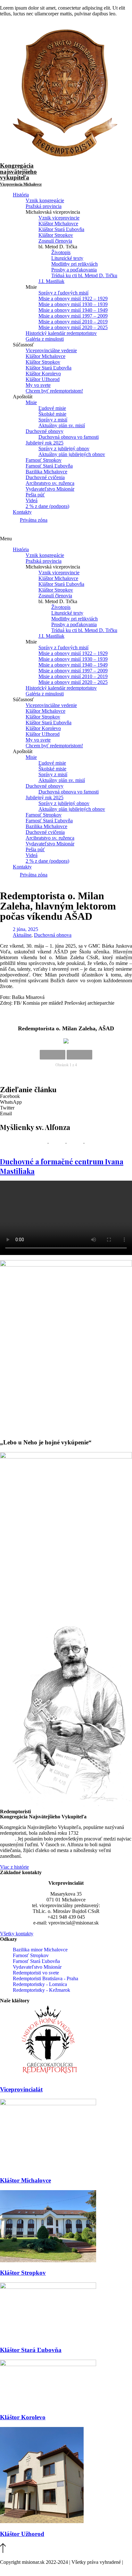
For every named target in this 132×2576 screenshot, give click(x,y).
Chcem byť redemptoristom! (54, 391)
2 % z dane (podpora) (47, 506)
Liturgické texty (67, 258)
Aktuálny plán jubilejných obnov (72, 454)
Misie (31, 402)
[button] (66, 539)
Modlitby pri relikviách (74, 264)
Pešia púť (35, 495)
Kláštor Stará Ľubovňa (61, 229)
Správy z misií (53, 420)
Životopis (61, 252)
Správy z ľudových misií (63, 293)
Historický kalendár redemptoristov (61, 333)
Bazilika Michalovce (46, 472)
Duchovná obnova (53, 935)
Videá (32, 500)
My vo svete (38, 385)
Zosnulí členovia (55, 241)
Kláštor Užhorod (43, 379)
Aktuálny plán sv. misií (62, 425)
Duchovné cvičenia (45, 477)
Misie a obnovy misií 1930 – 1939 (73, 304)
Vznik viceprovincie (59, 218)
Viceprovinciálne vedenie (51, 350)
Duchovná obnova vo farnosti (69, 437)
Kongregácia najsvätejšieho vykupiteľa (21, 174)
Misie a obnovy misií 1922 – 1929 (73, 299)
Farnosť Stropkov (44, 460)
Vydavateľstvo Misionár (50, 489)
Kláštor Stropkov (56, 235)
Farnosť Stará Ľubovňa (49, 466)
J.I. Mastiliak (51, 281)
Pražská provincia (44, 206)
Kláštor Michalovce (58, 224)
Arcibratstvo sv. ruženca (50, 483)
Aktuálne (22, 935)
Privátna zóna (34, 520)
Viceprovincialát (21, 2089)
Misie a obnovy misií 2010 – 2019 (73, 322)
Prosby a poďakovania (74, 270)
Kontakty (22, 512)
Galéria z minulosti (45, 339)
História (21, 195)
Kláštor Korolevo (43, 374)
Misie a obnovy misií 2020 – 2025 (73, 327)
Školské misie (52, 414)
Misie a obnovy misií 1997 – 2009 (73, 316)
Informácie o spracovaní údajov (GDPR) (41, 2568)
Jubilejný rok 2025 (45, 443)
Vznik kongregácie (45, 200)
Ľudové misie (52, 408)
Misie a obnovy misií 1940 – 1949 (73, 310)
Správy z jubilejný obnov (64, 449)
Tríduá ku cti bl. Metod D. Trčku (84, 275)
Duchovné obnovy (45, 431)
